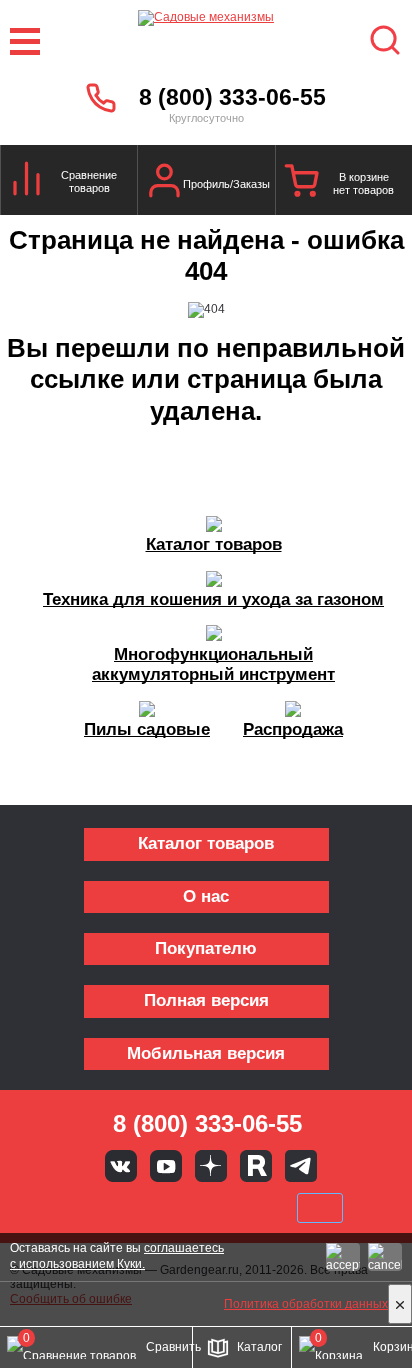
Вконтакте (121, 1166)
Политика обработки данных (306, 1304)
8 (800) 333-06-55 (232, 97)
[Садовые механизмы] (206, 41)
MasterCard (139, 1208)
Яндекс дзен (211, 1166)
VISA (72, 1208)
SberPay (320, 1208)
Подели (229, 1208)
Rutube (256, 1166)
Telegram (301, 1166)
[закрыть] (400, 1304)
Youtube (166, 1166)
